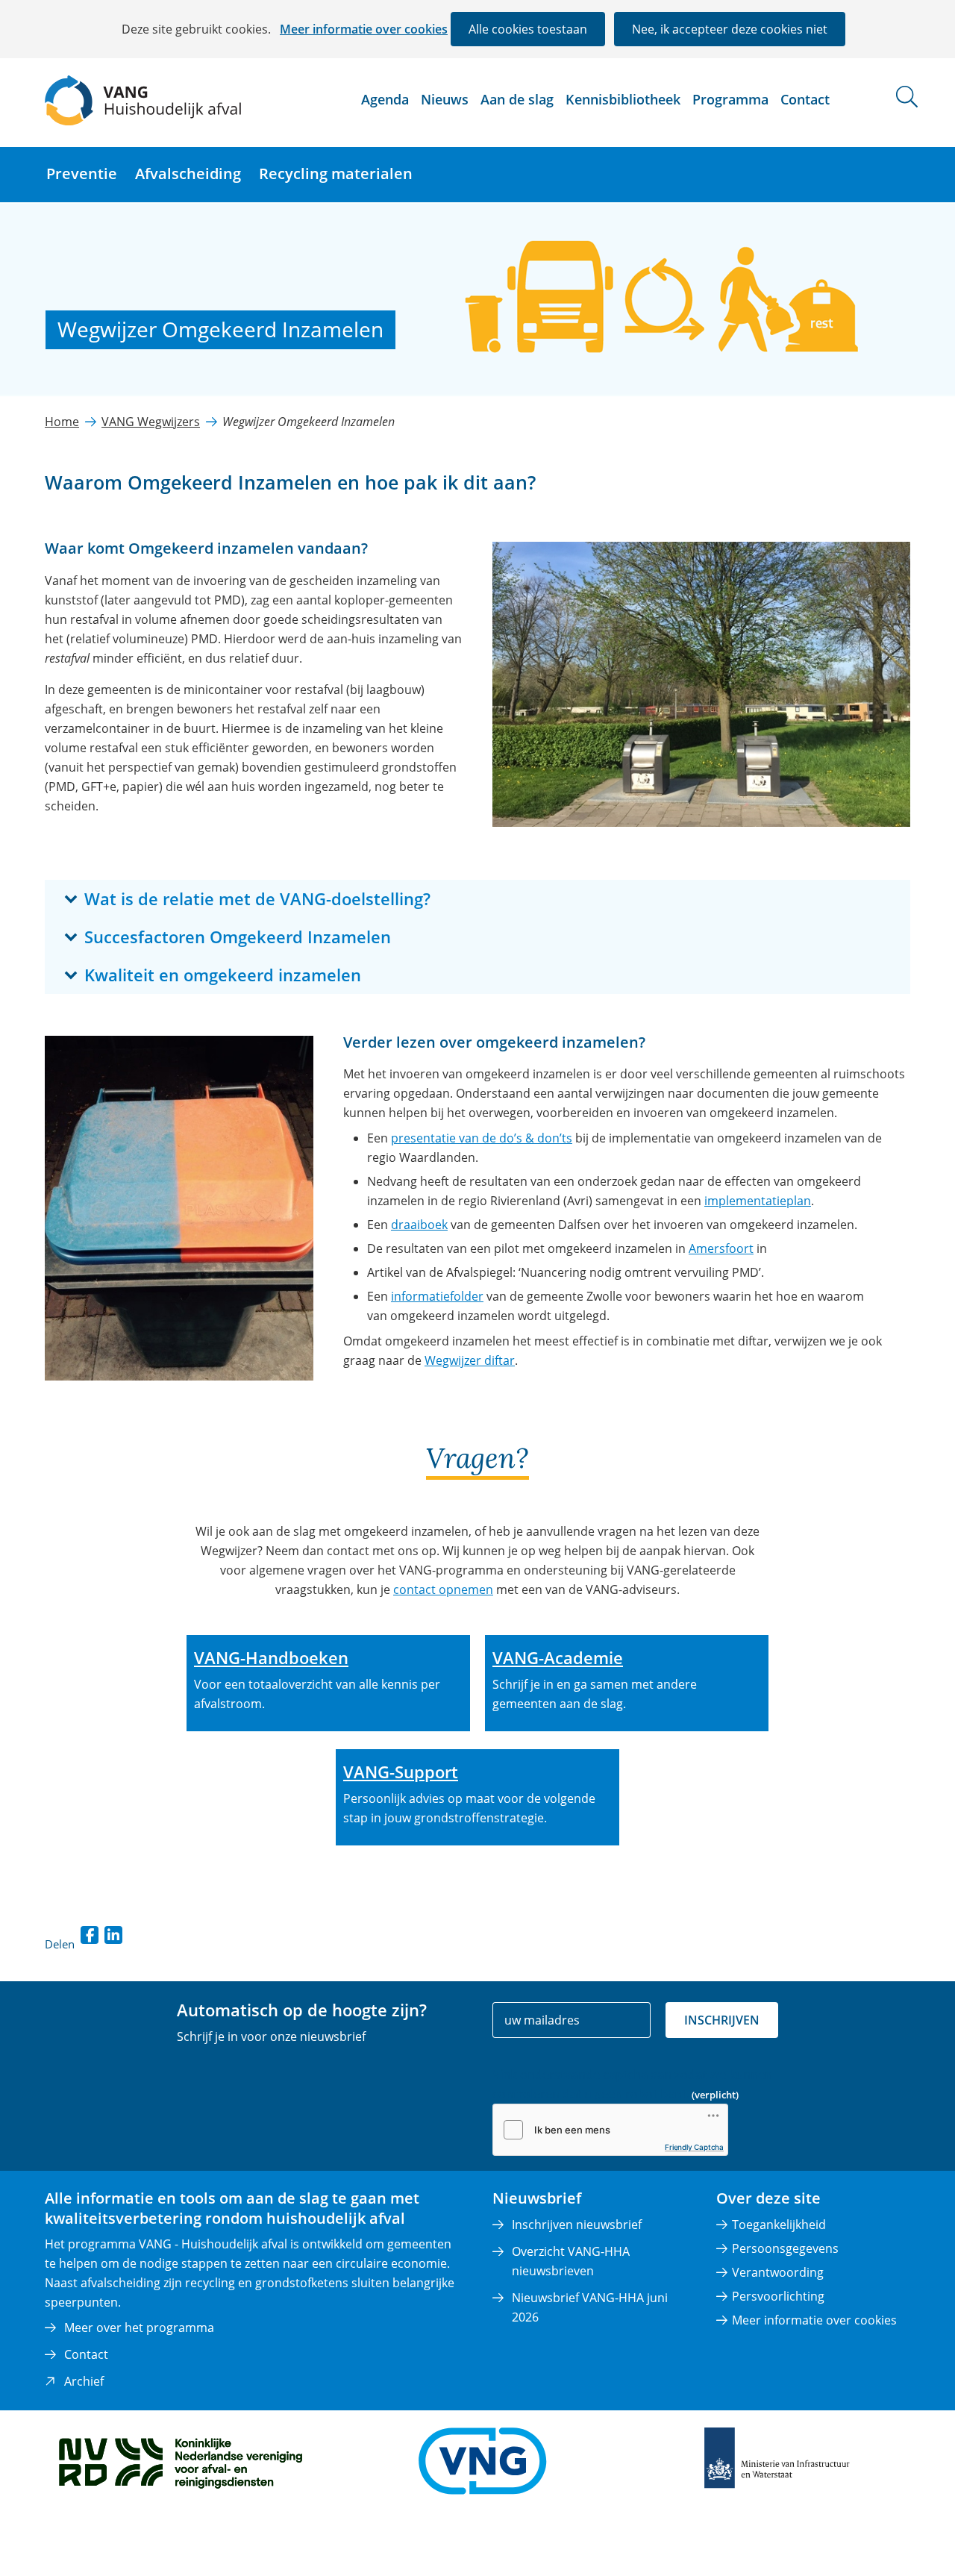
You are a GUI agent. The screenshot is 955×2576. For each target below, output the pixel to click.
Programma (730, 99)
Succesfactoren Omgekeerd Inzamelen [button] (281, 936)
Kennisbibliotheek (623, 99)
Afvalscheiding (188, 173)
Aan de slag (517, 99)
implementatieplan (758, 1201)
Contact (805, 99)
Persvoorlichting (778, 2296)
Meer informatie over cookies (364, 29)
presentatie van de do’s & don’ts (482, 1138)
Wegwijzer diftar (470, 1360)
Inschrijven (722, 2020)
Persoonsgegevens (785, 2248)
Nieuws (445, 99)
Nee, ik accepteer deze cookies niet (730, 29)
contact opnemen (443, 1589)
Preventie (82, 173)
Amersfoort (721, 1248)
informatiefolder (437, 1296)
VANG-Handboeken (271, 1657)
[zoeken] (907, 97)
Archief (84, 2381)
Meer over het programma (139, 2328)
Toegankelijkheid (779, 2225)
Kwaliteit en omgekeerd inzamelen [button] (266, 974)
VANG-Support (401, 1772)
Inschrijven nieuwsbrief (577, 2225)
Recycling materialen (336, 173)
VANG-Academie (558, 1657)
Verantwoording (778, 2272)
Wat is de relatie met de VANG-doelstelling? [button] (301, 898)
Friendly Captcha (694, 2147)
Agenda (385, 99)
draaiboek (419, 1225)
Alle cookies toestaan (528, 29)
